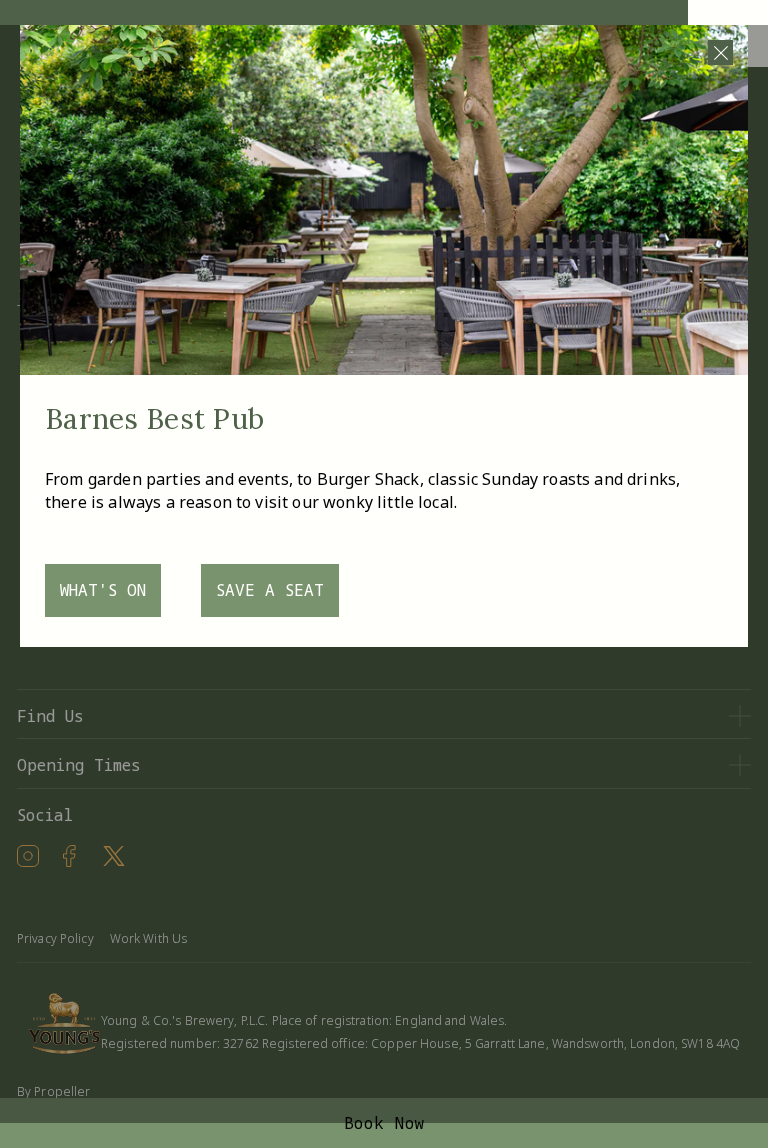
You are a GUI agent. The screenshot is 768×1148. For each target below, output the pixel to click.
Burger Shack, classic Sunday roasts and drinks (496, 479)
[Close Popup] (720, 52)
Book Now (384, 1123)
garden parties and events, (190, 479)
